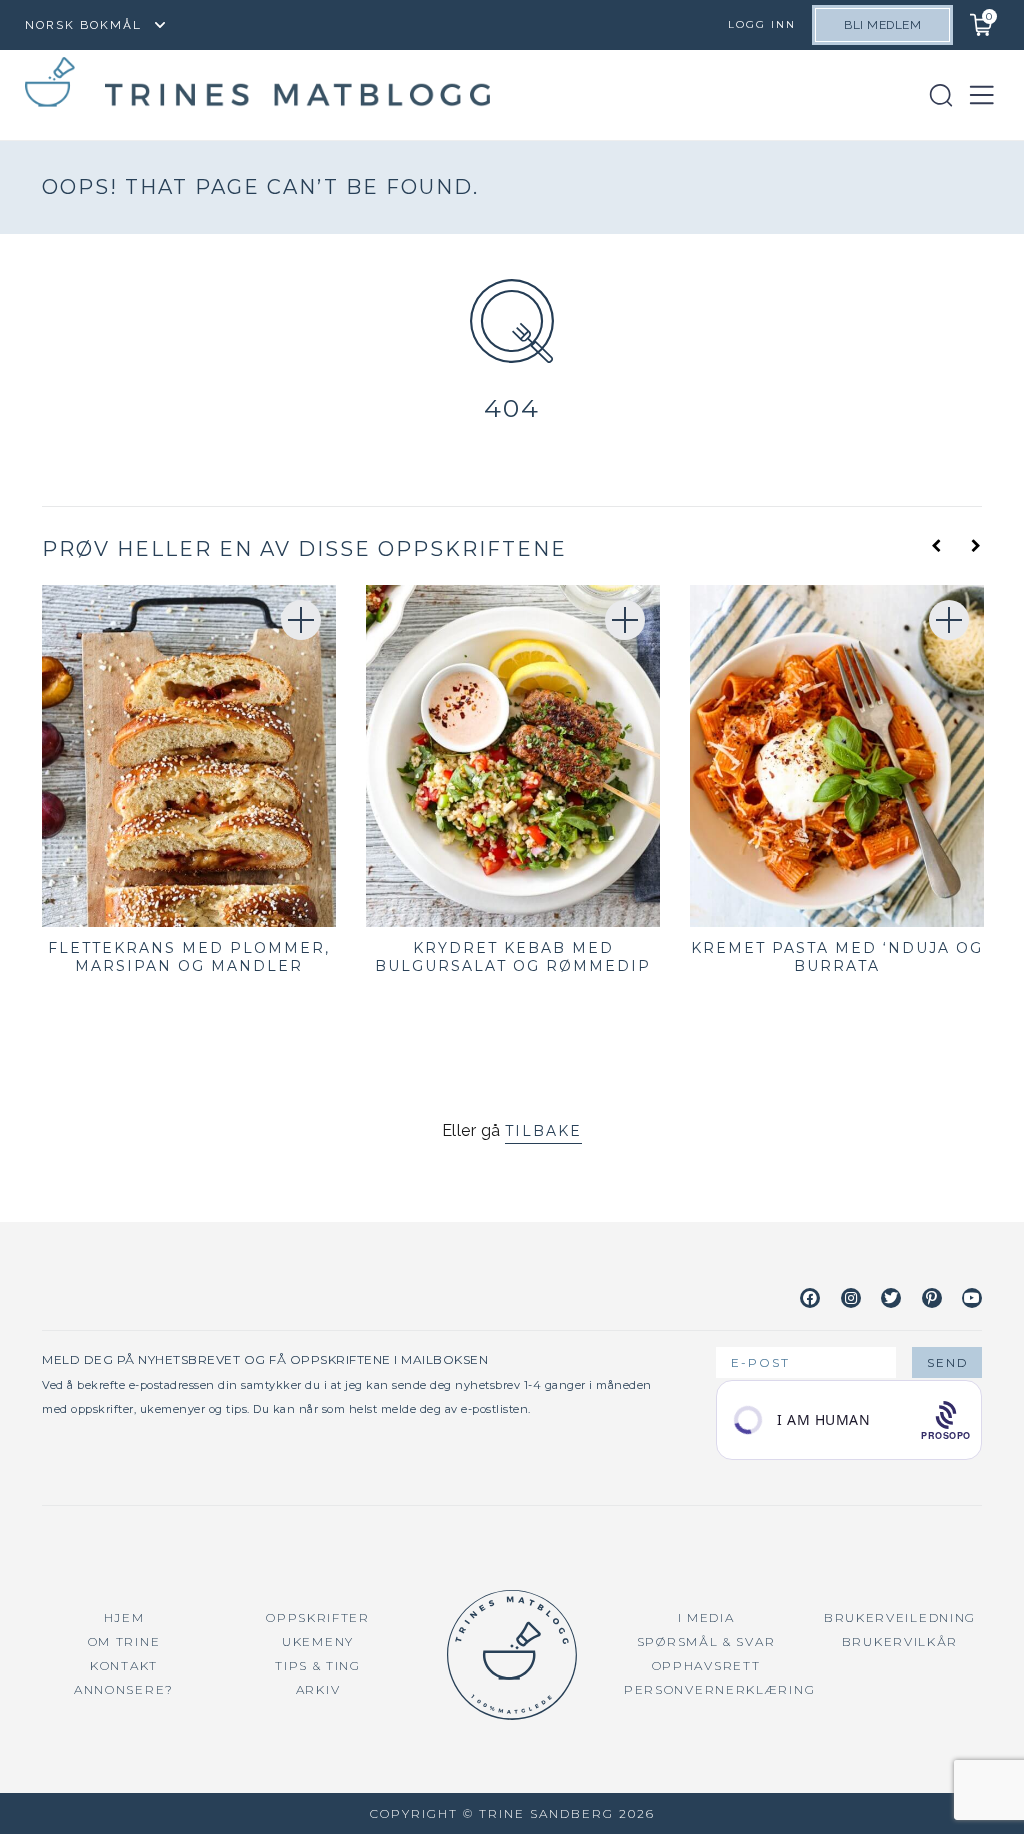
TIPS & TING (318, 1665)
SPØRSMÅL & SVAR (706, 1641)
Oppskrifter (318, 1617)
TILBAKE (543, 1131)
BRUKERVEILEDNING (900, 1617)
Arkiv (318, 1689)
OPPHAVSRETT (706, 1665)
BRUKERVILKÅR (900, 1641)
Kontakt (124, 1665)
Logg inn (762, 24)
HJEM (124, 1617)
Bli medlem (882, 25)
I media (706, 1617)
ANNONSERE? (124, 1689)
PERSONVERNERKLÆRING (719, 1689)
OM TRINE (124, 1641)
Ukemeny (318, 1641)
